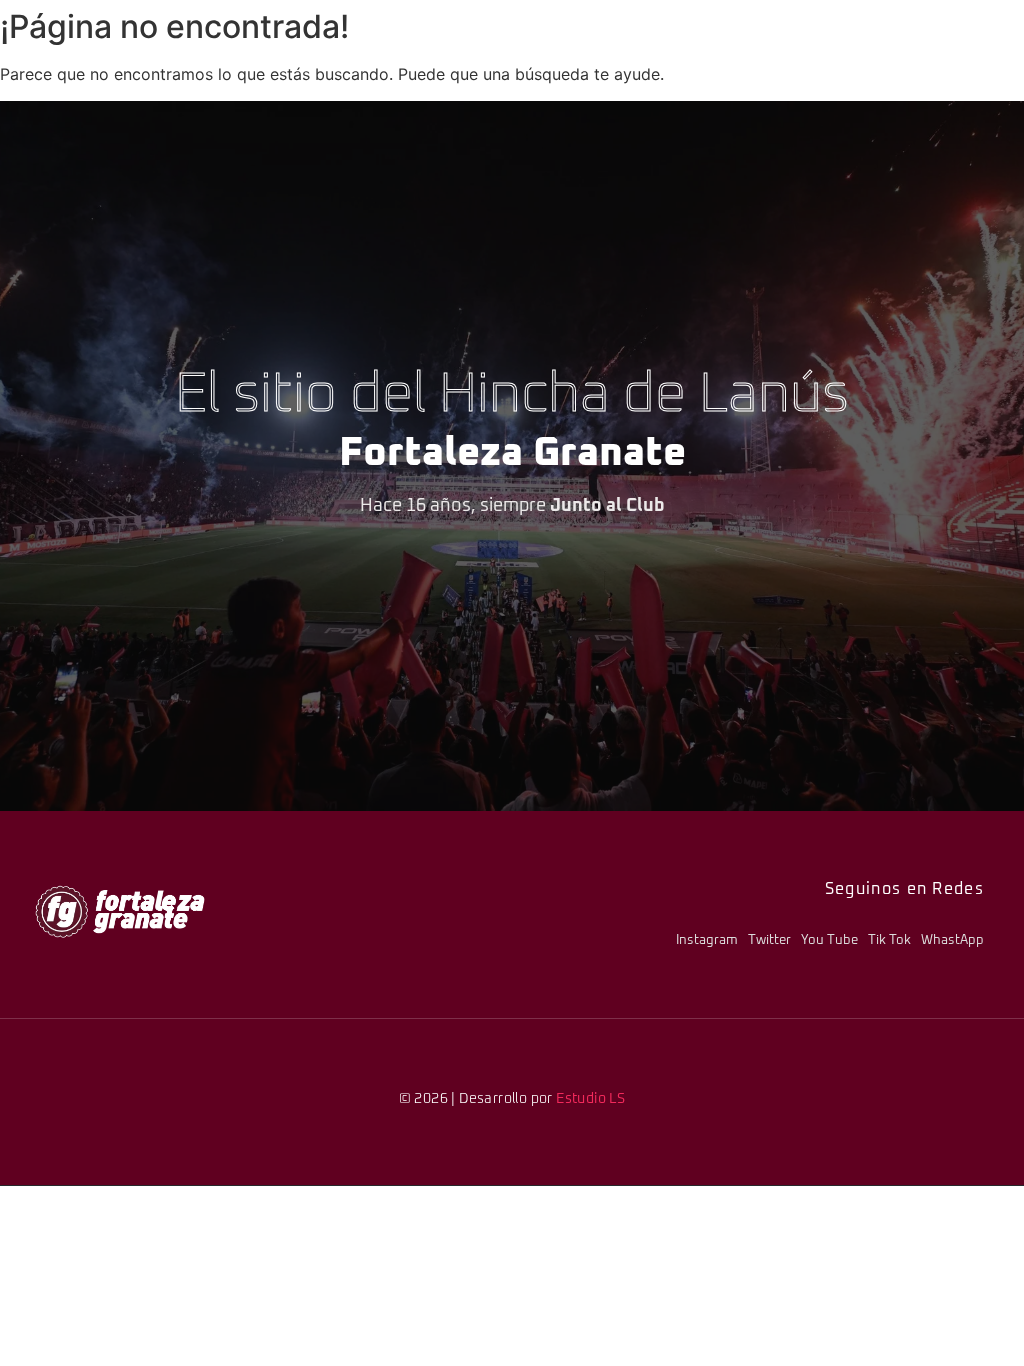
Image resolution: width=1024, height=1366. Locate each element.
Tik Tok (889, 940)
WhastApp (952, 940)
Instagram (707, 940)
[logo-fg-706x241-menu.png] (120, 911)
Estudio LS (590, 1099)
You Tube (829, 940)
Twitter (769, 940)
